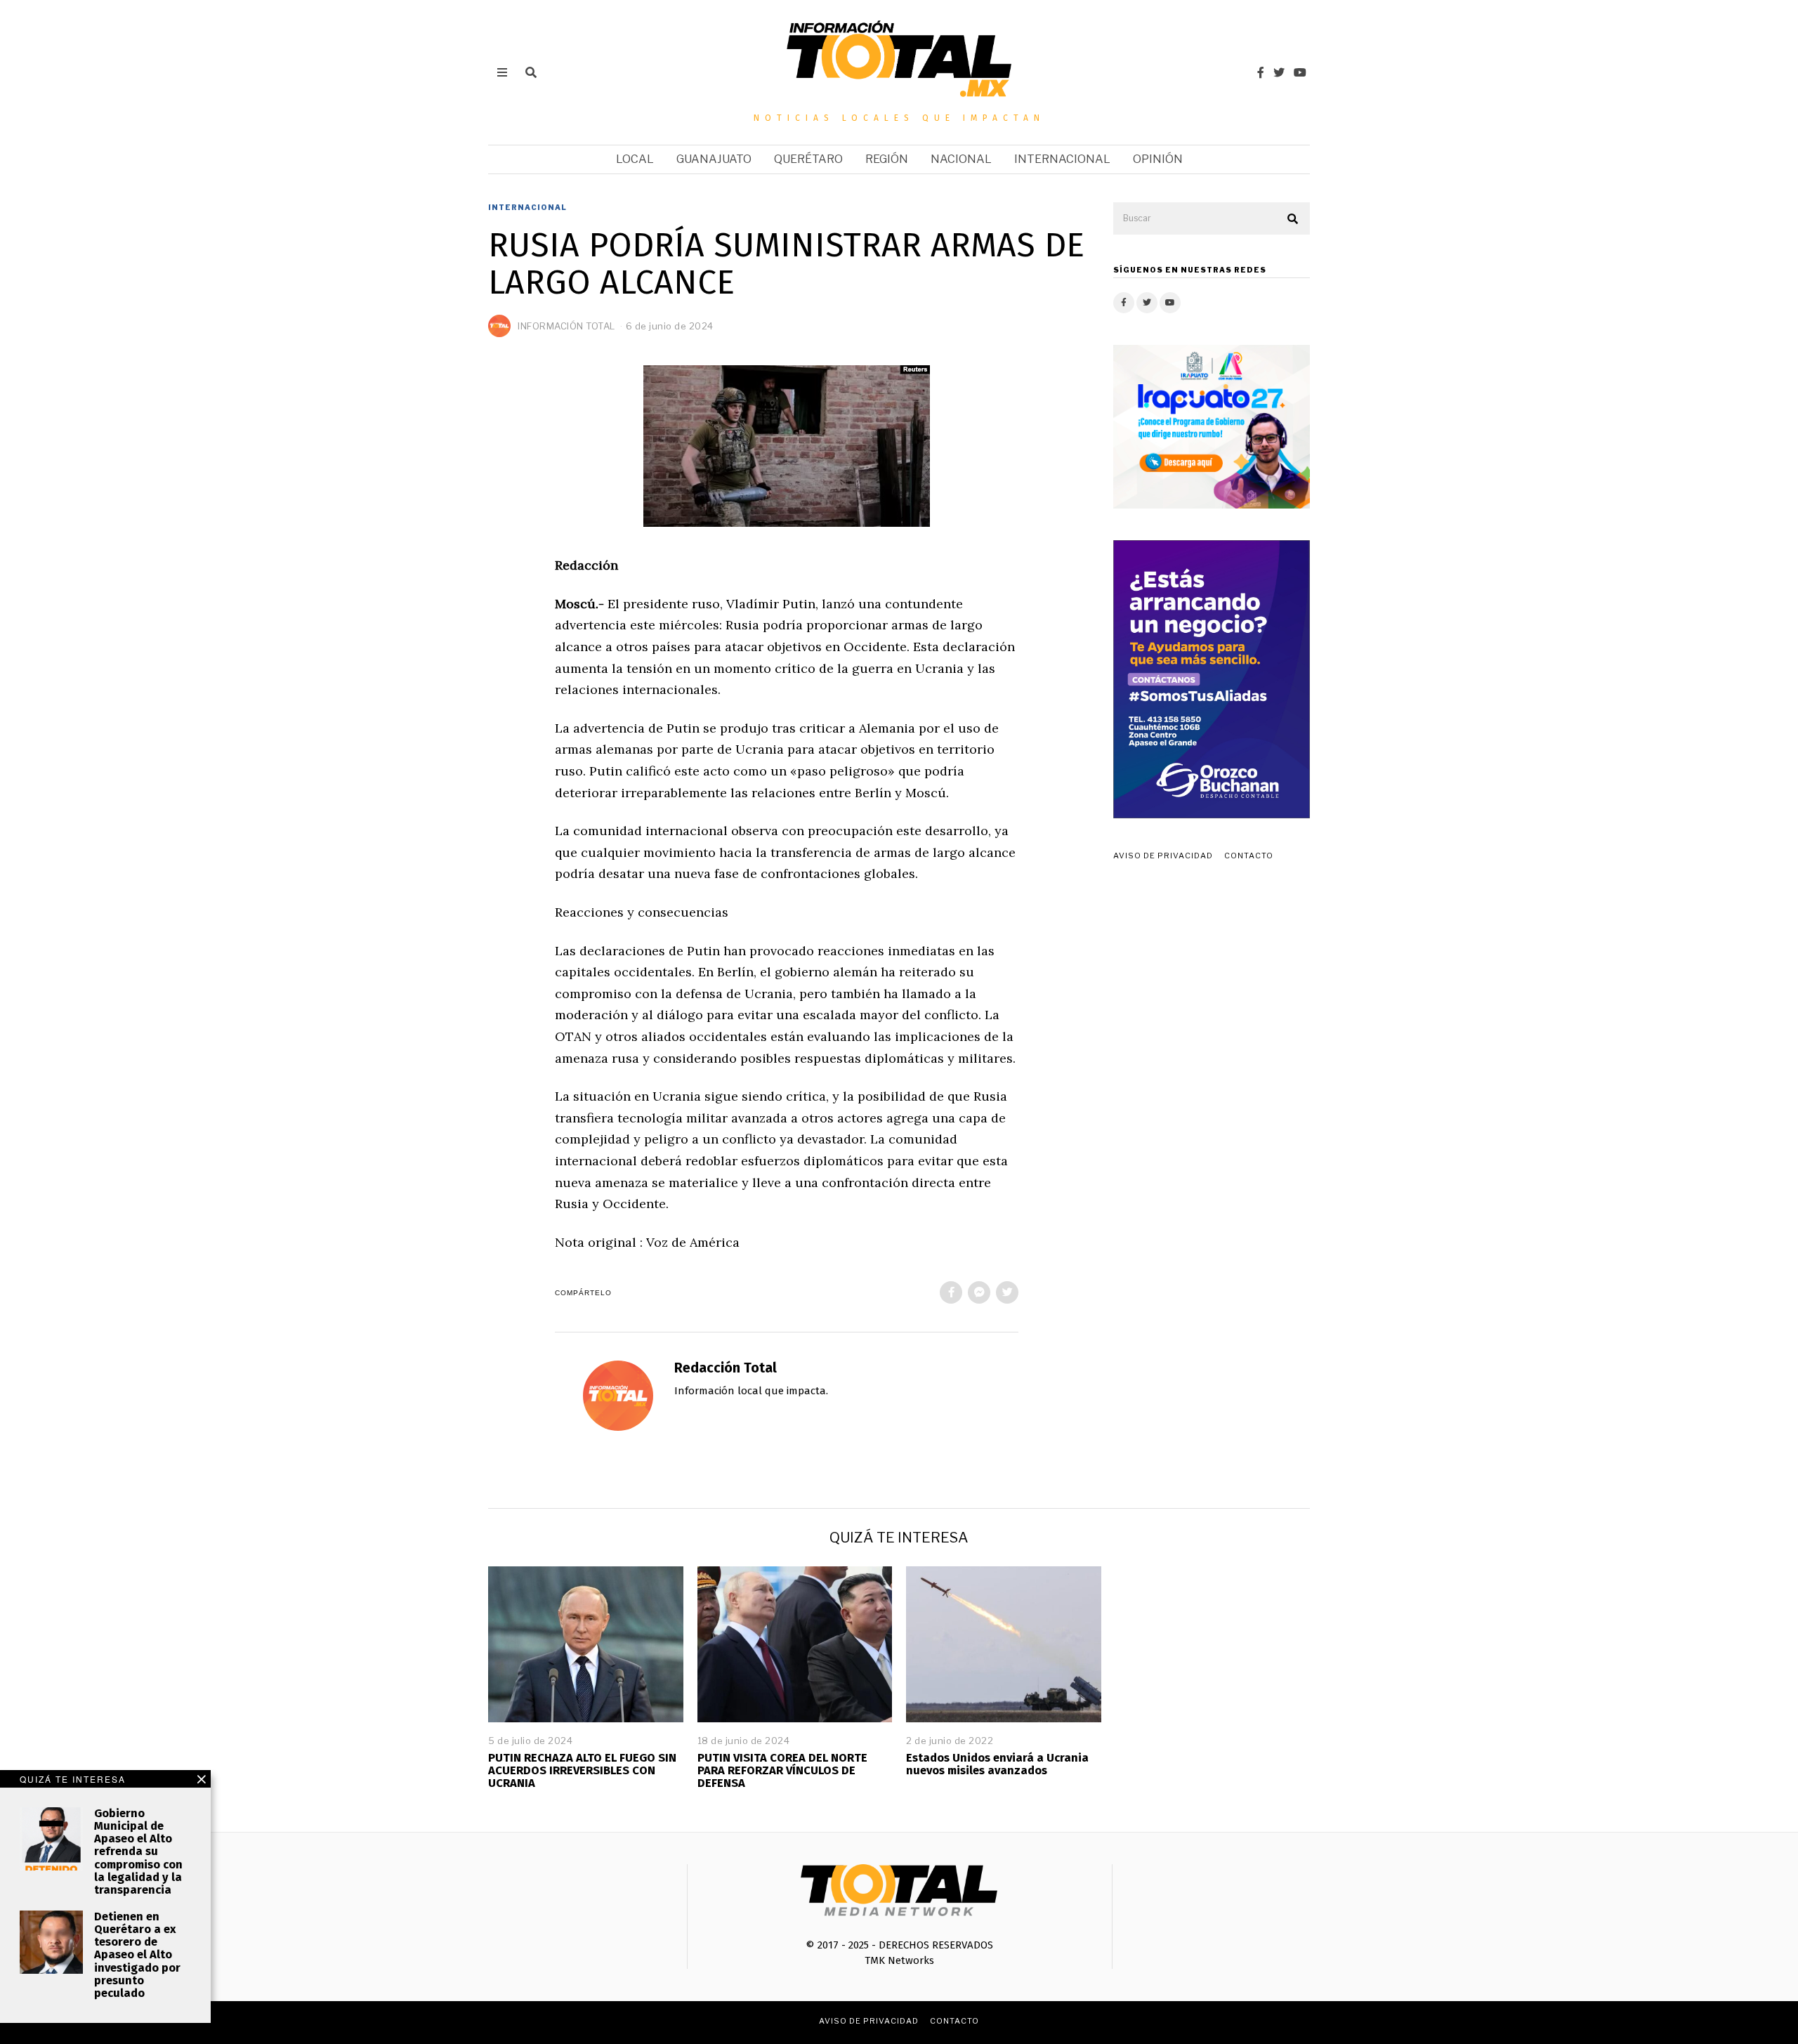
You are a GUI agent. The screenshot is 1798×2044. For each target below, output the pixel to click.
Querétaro (808, 159)
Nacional (961, 159)
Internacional (1062, 159)
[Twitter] (1279, 72)
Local (635, 159)
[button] (1293, 219)
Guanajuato (714, 159)
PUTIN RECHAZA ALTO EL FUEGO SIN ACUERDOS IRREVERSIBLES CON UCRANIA (582, 1770)
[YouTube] (1300, 72)
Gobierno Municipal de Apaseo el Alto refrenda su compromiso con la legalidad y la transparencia (138, 1852)
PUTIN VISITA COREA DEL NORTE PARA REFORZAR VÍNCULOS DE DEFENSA (782, 1770)
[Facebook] (1261, 72)
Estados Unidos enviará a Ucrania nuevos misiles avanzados (997, 1764)
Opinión (1158, 159)
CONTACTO (1249, 856)
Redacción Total (726, 1368)
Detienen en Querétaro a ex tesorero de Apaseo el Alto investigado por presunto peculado (137, 1955)
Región (887, 159)
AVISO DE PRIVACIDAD (1163, 856)
